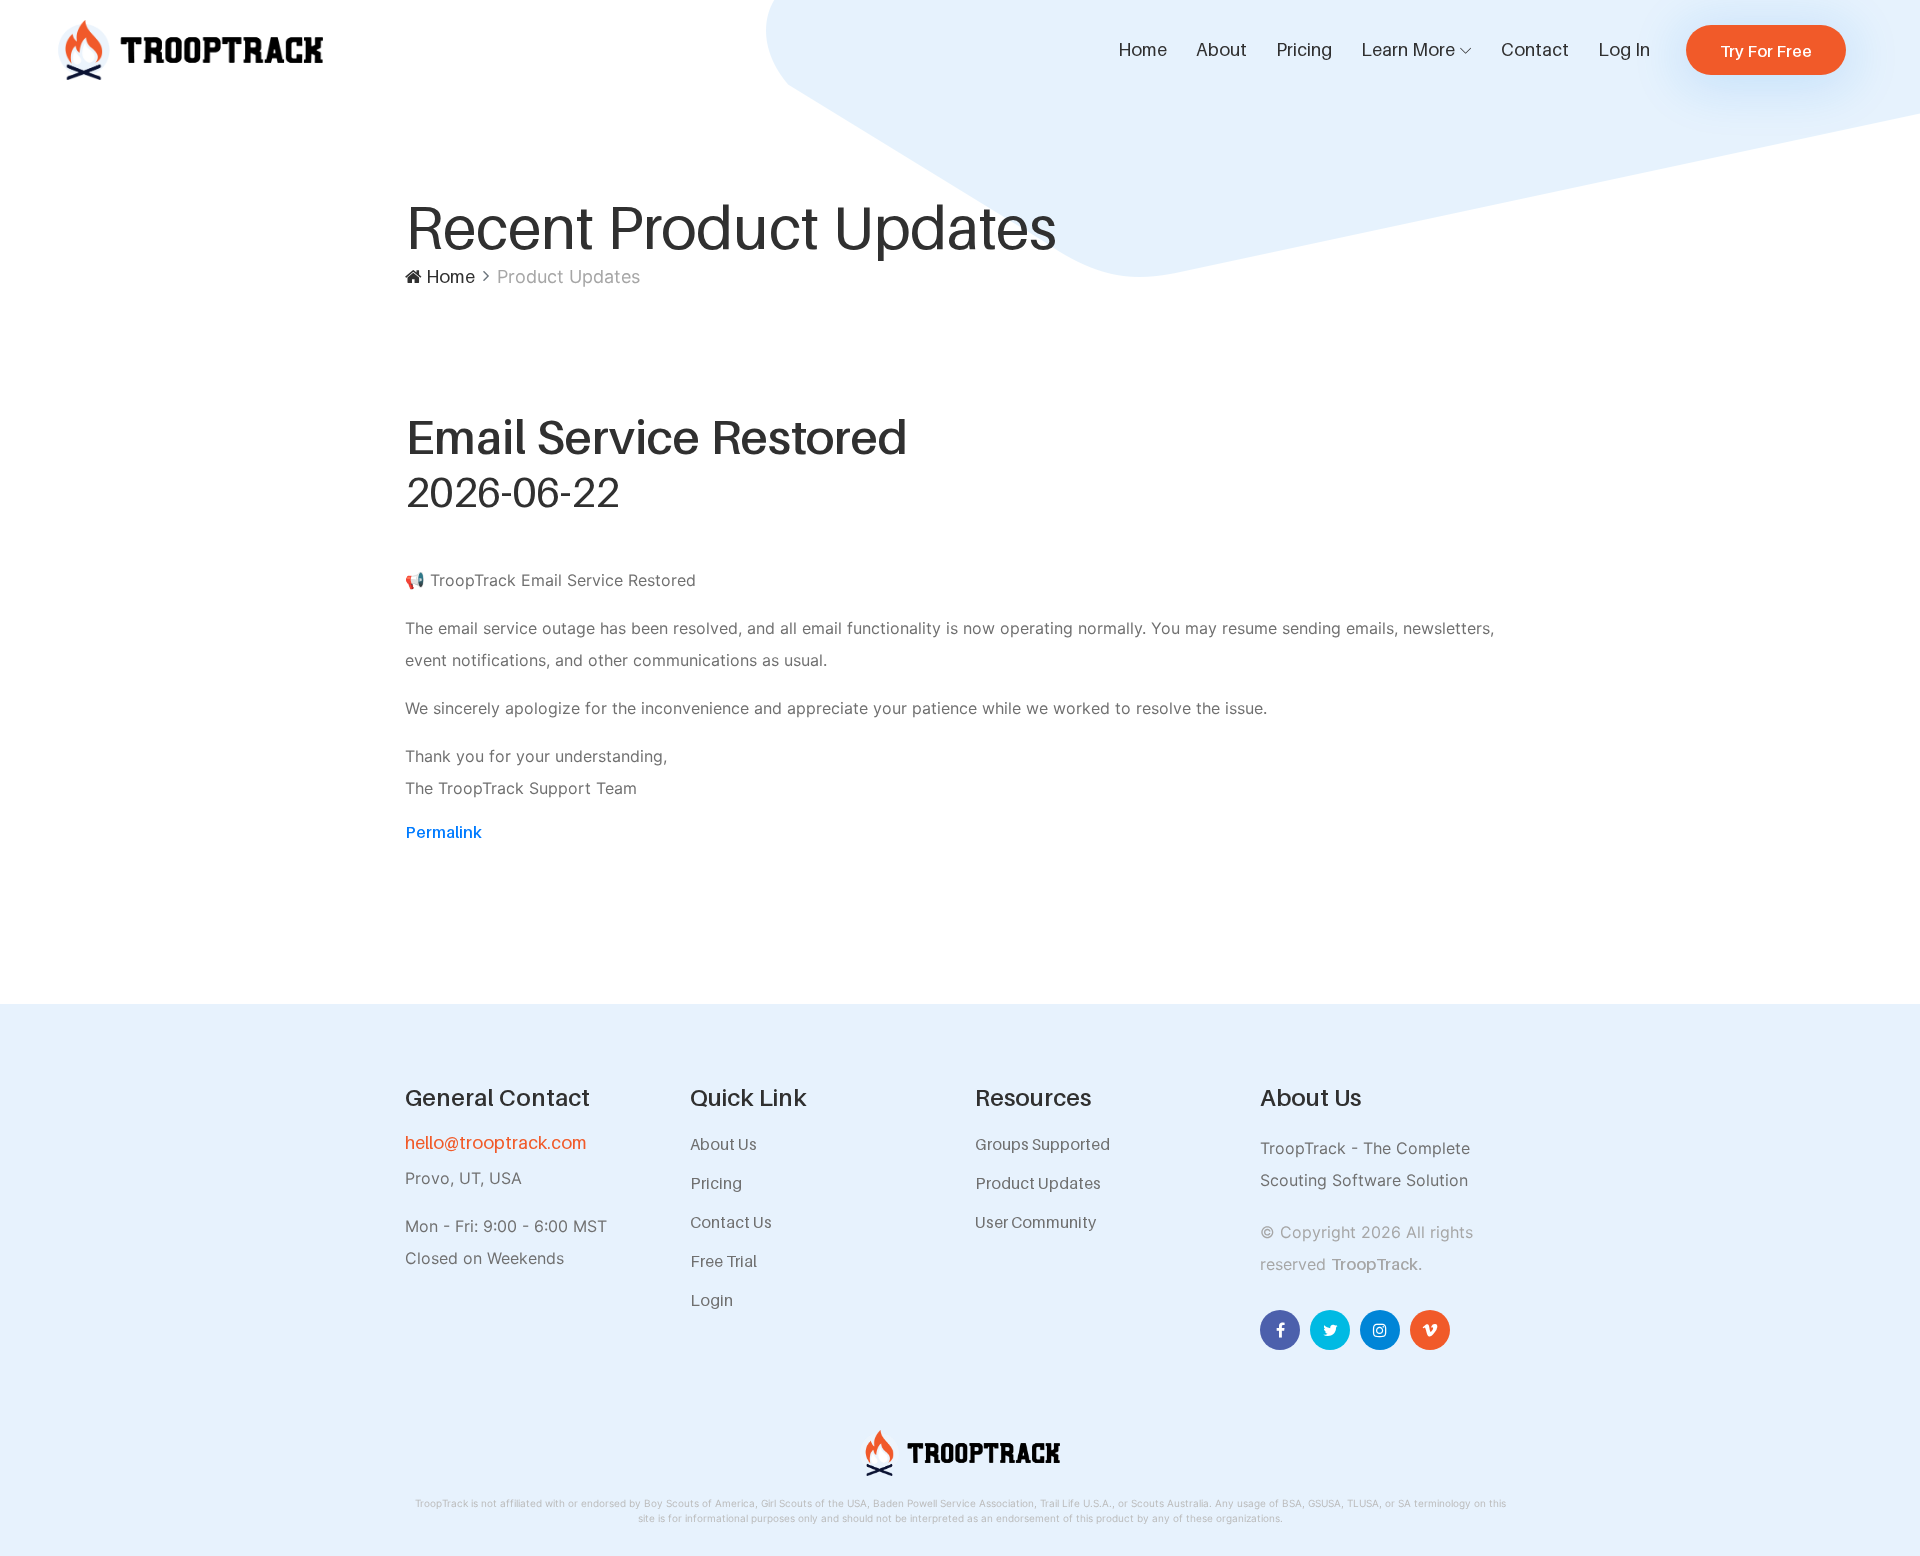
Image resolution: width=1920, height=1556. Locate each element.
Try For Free (1766, 51)
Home (1142, 49)
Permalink (443, 832)
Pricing (1304, 49)
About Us (723, 1144)
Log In (1624, 49)
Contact (1535, 49)
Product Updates (1038, 1183)
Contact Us (731, 1222)
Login (711, 1300)
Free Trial (723, 1261)
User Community (1035, 1222)
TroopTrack (1374, 1264)
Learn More (1408, 49)
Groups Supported (1042, 1144)
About (1221, 49)
